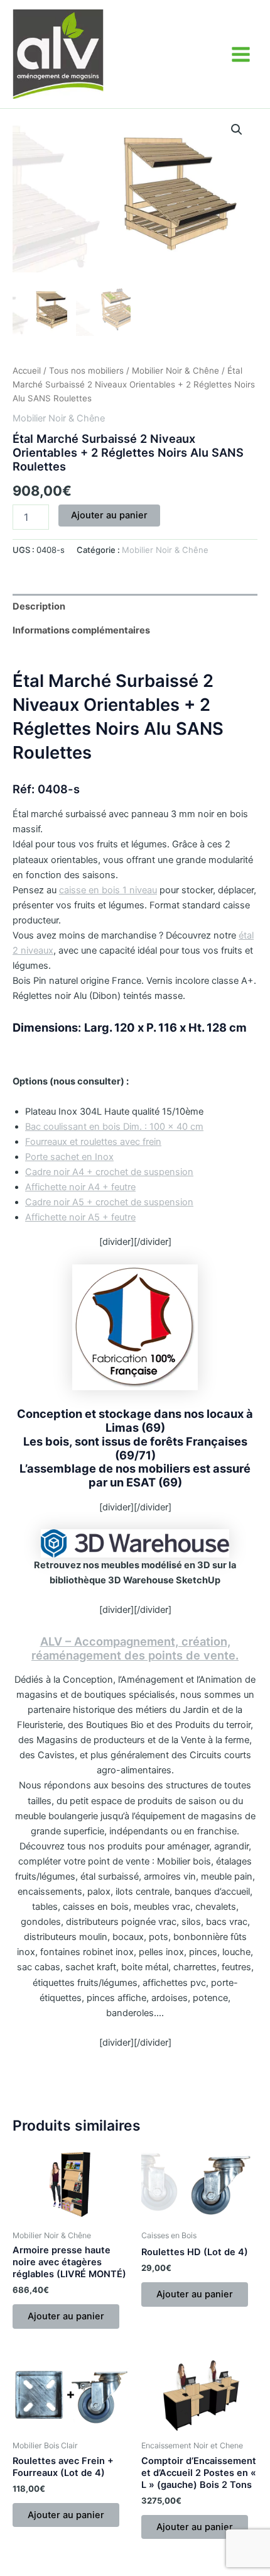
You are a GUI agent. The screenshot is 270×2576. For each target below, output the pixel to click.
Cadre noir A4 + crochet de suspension (109, 1172)
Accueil (27, 371)
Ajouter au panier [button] (66, 2316)
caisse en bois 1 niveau (108, 890)
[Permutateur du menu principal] (241, 54)
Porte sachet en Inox (69, 1157)
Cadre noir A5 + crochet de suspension (109, 1202)
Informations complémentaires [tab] (81, 630)
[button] (237, 130)
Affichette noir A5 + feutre (80, 1217)
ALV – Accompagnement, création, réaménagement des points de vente (133, 1648)
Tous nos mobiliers (86, 371)
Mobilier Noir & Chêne (175, 371)
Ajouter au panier (109, 515)
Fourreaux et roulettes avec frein (93, 1142)
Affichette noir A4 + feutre (80, 1187)
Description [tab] (39, 606)
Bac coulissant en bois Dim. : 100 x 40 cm (114, 1127)
